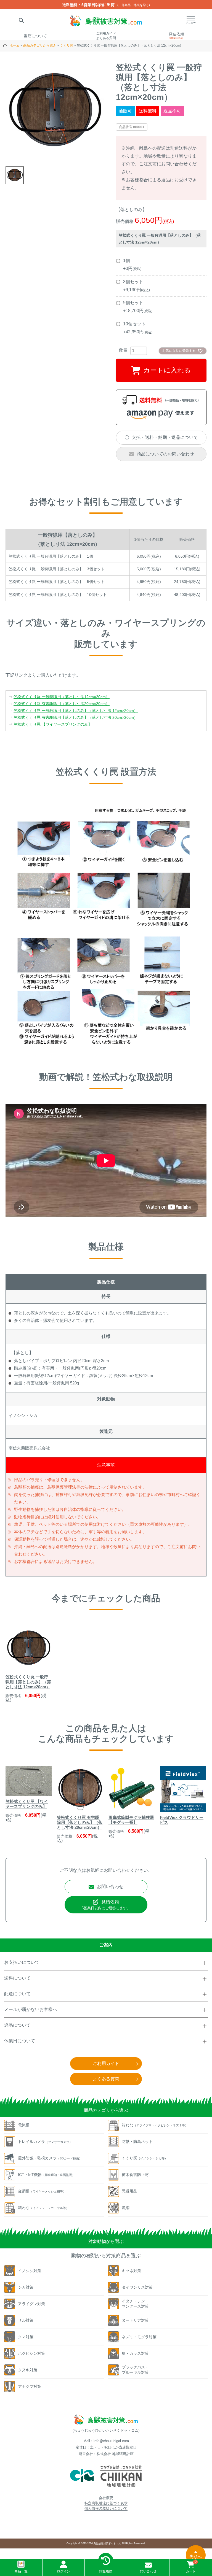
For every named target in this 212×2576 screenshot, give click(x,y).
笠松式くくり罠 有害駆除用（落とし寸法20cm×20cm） (62, 704)
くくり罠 (67, 45)
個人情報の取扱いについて (106, 2508)
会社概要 (106, 2498)
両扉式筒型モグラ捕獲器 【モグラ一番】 (131, 1820)
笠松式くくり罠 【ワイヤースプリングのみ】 (53, 724)
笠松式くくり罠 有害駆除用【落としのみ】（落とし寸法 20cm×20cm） (76, 717)
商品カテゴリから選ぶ (40, 45)
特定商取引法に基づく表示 (106, 2503)
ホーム (15, 45)
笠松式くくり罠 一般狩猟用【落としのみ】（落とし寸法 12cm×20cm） (76, 711)
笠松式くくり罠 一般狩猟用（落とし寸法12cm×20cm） (62, 697)
